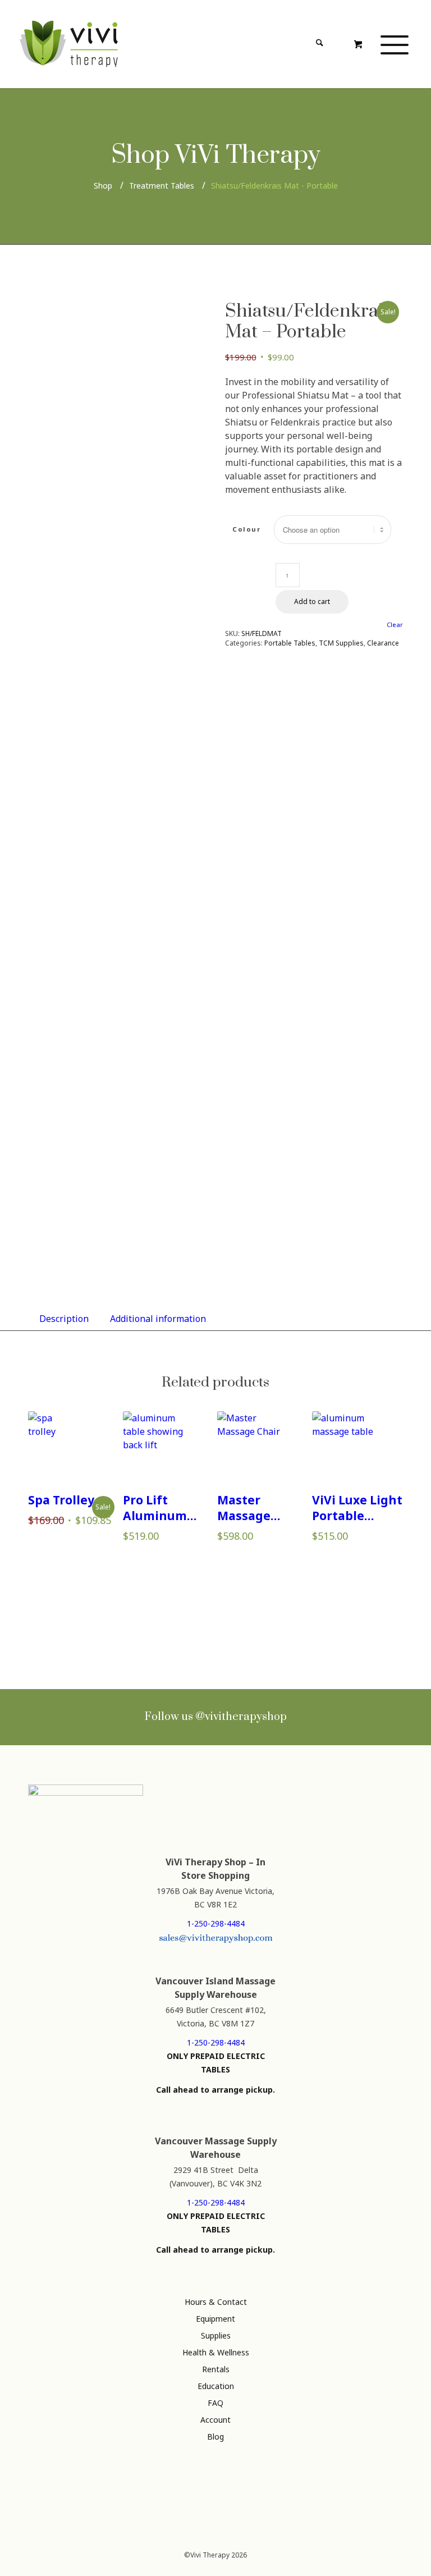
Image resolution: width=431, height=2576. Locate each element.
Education (216, 2386)
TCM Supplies (341, 643)
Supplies (216, 2335)
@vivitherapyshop (241, 1717)
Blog (215, 2437)
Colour (246, 529)
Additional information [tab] (158, 1319)
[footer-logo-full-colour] (69, 44)
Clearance (383, 643)
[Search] (319, 44)
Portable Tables (290, 643)
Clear (395, 624)
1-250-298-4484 (216, 1923)
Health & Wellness (216, 2352)
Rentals (216, 2369)
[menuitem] (285, 44)
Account (215, 2420)
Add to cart (312, 601)
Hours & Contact (216, 2302)
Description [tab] (64, 1319)
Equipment (215, 2319)
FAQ (215, 2403)
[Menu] (395, 44)
